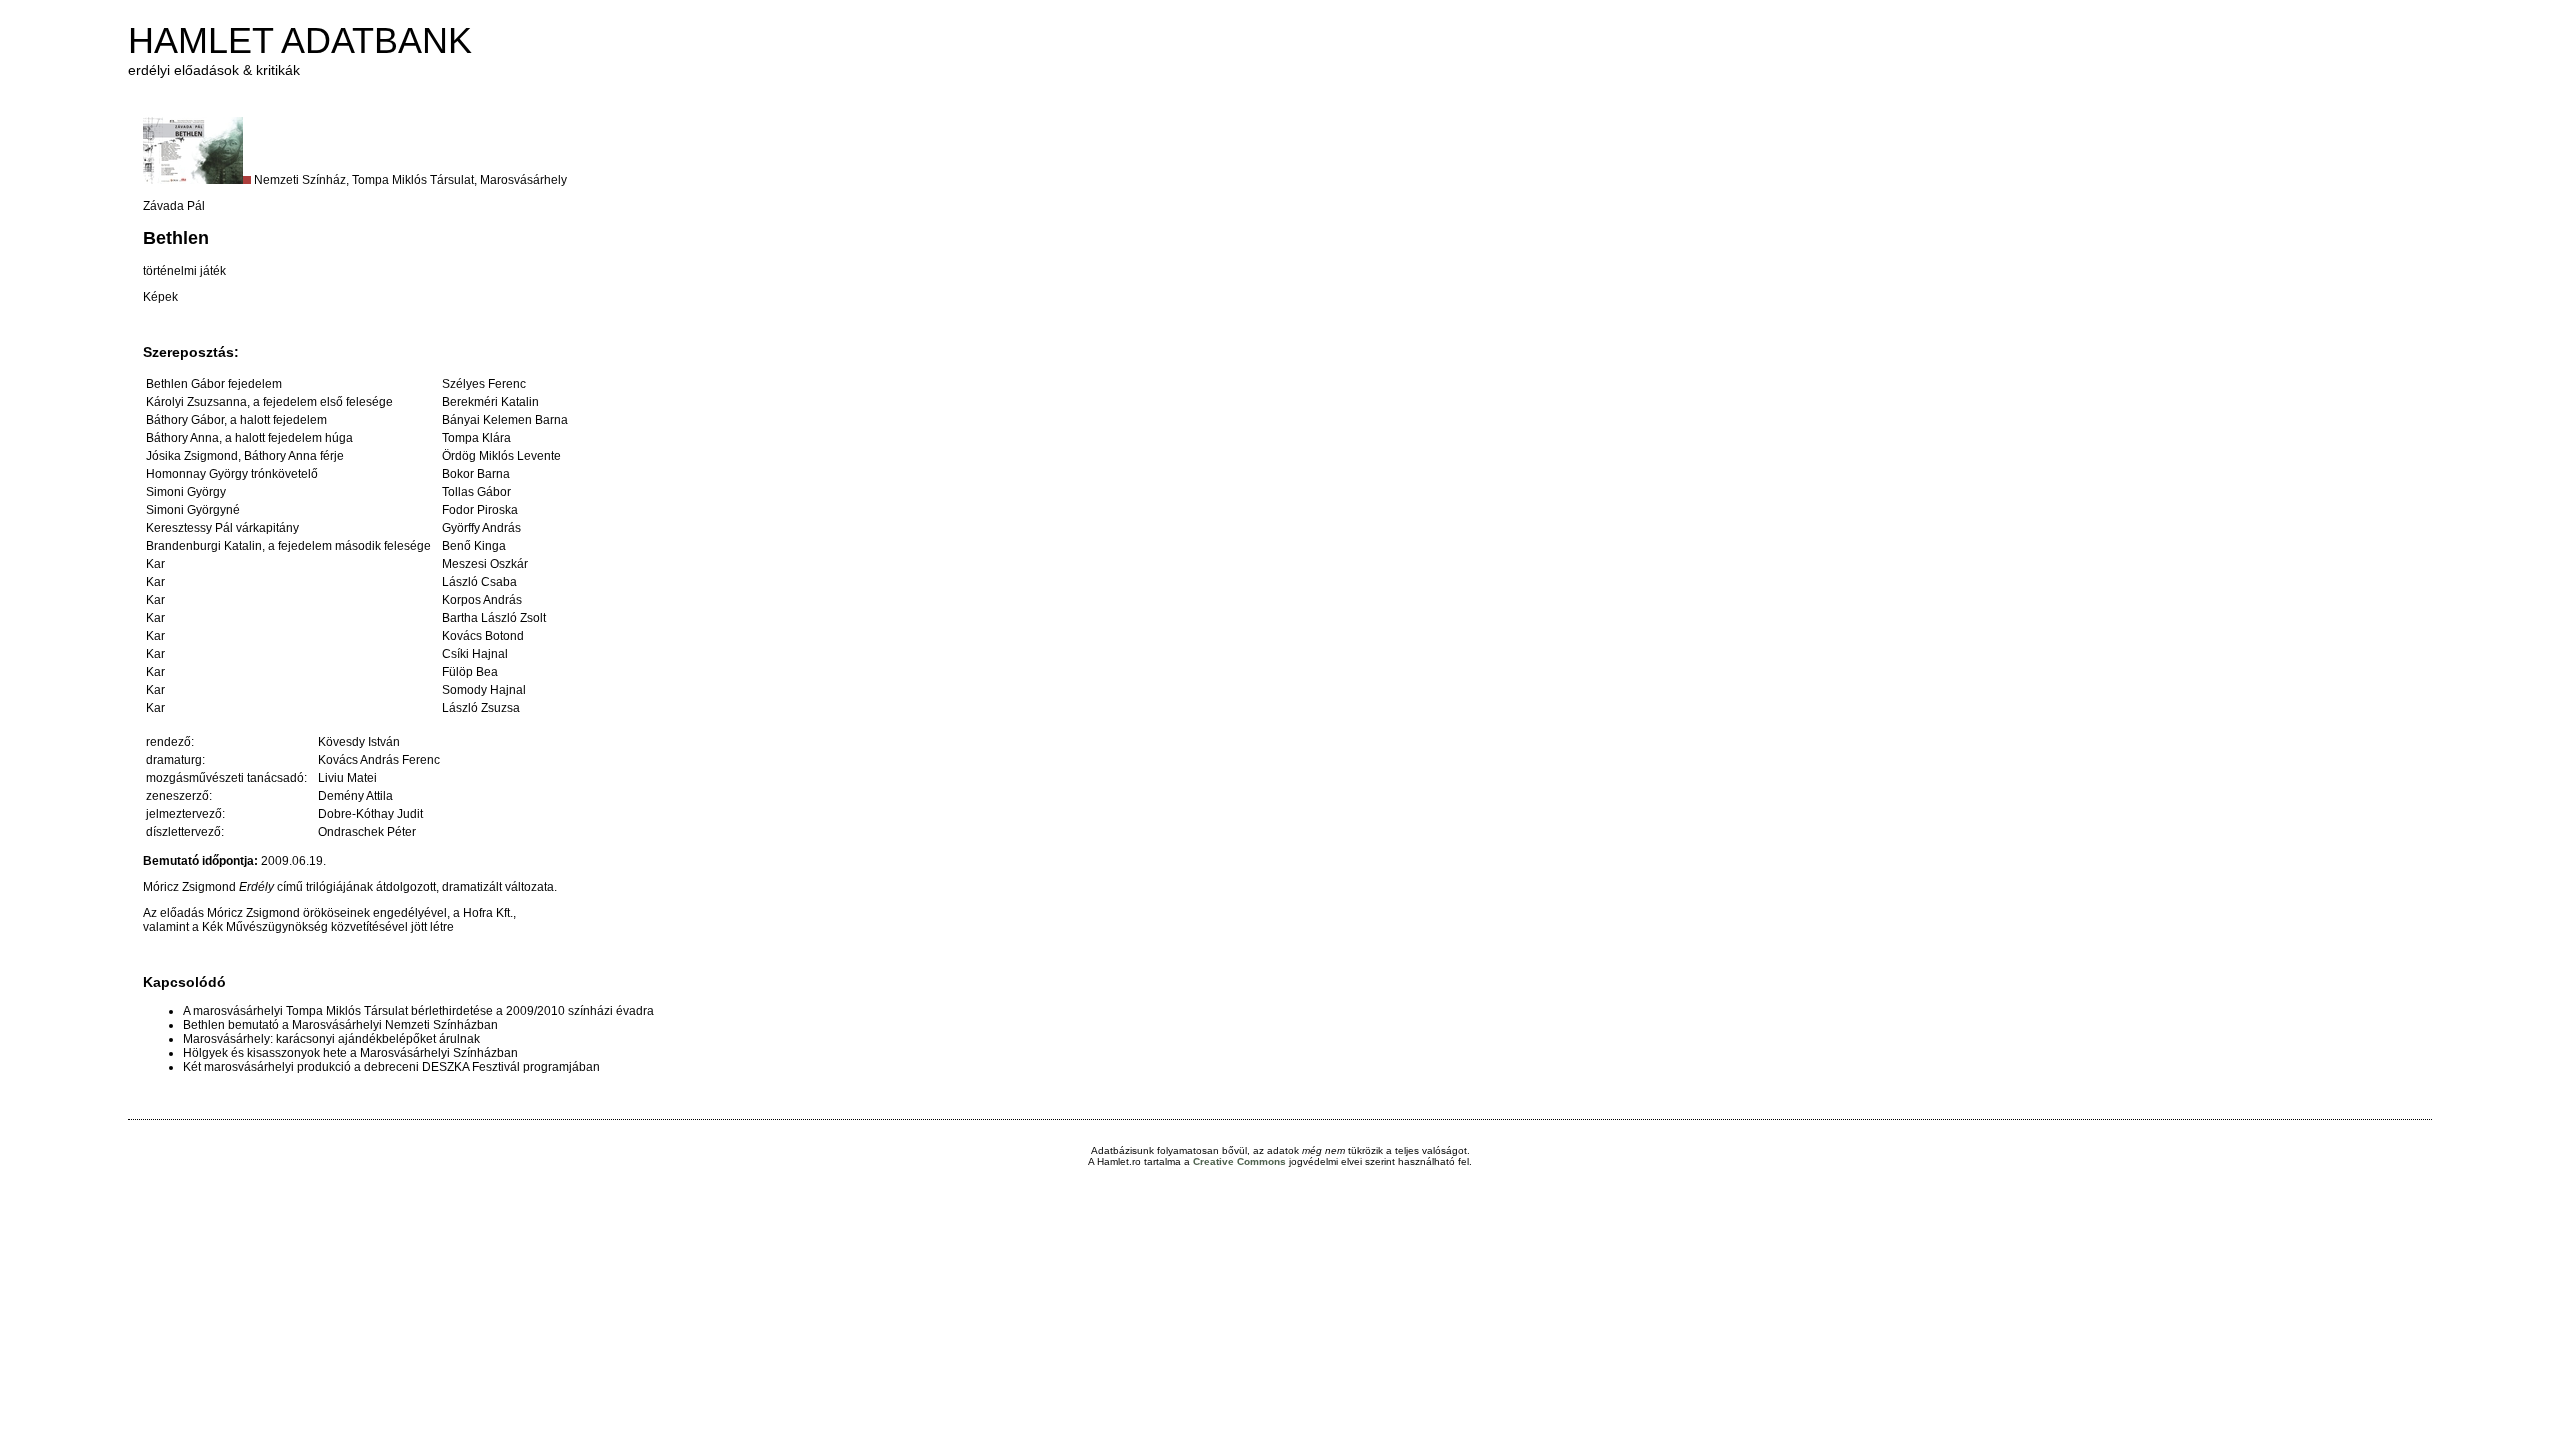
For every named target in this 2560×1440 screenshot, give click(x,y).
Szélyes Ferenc (484, 384)
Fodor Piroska (480, 510)
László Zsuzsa (481, 708)
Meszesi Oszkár (485, 564)
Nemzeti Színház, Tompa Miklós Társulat (364, 180)
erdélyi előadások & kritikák (214, 70)
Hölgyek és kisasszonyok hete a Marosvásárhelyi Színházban (350, 1053)
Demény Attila (355, 796)
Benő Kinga (474, 546)
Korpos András (482, 600)
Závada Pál (174, 206)
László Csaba (479, 582)
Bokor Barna (476, 474)
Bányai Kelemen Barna (505, 420)
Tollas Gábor (476, 492)
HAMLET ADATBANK (300, 40)
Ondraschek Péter (367, 832)
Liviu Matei (347, 778)
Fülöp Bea (470, 672)
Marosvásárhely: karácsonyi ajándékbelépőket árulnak (331, 1039)
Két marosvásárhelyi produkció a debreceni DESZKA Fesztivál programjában (391, 1067)
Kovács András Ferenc (379, 760)
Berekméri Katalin (490, 402)
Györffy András (481, 528)
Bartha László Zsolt (494, 618)
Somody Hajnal (484, 690)
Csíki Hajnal (475, 654)
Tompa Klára (476, 438)
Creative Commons (1239, 1161)
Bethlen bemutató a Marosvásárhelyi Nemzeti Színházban (340, 1025)
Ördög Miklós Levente (501, 456)
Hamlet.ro (1119, 1161)
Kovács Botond (483, 636)
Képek (160, 297)
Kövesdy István (359, 742)
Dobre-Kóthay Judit (370, 814)
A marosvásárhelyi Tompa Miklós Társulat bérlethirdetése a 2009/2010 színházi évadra (418, 1011)
